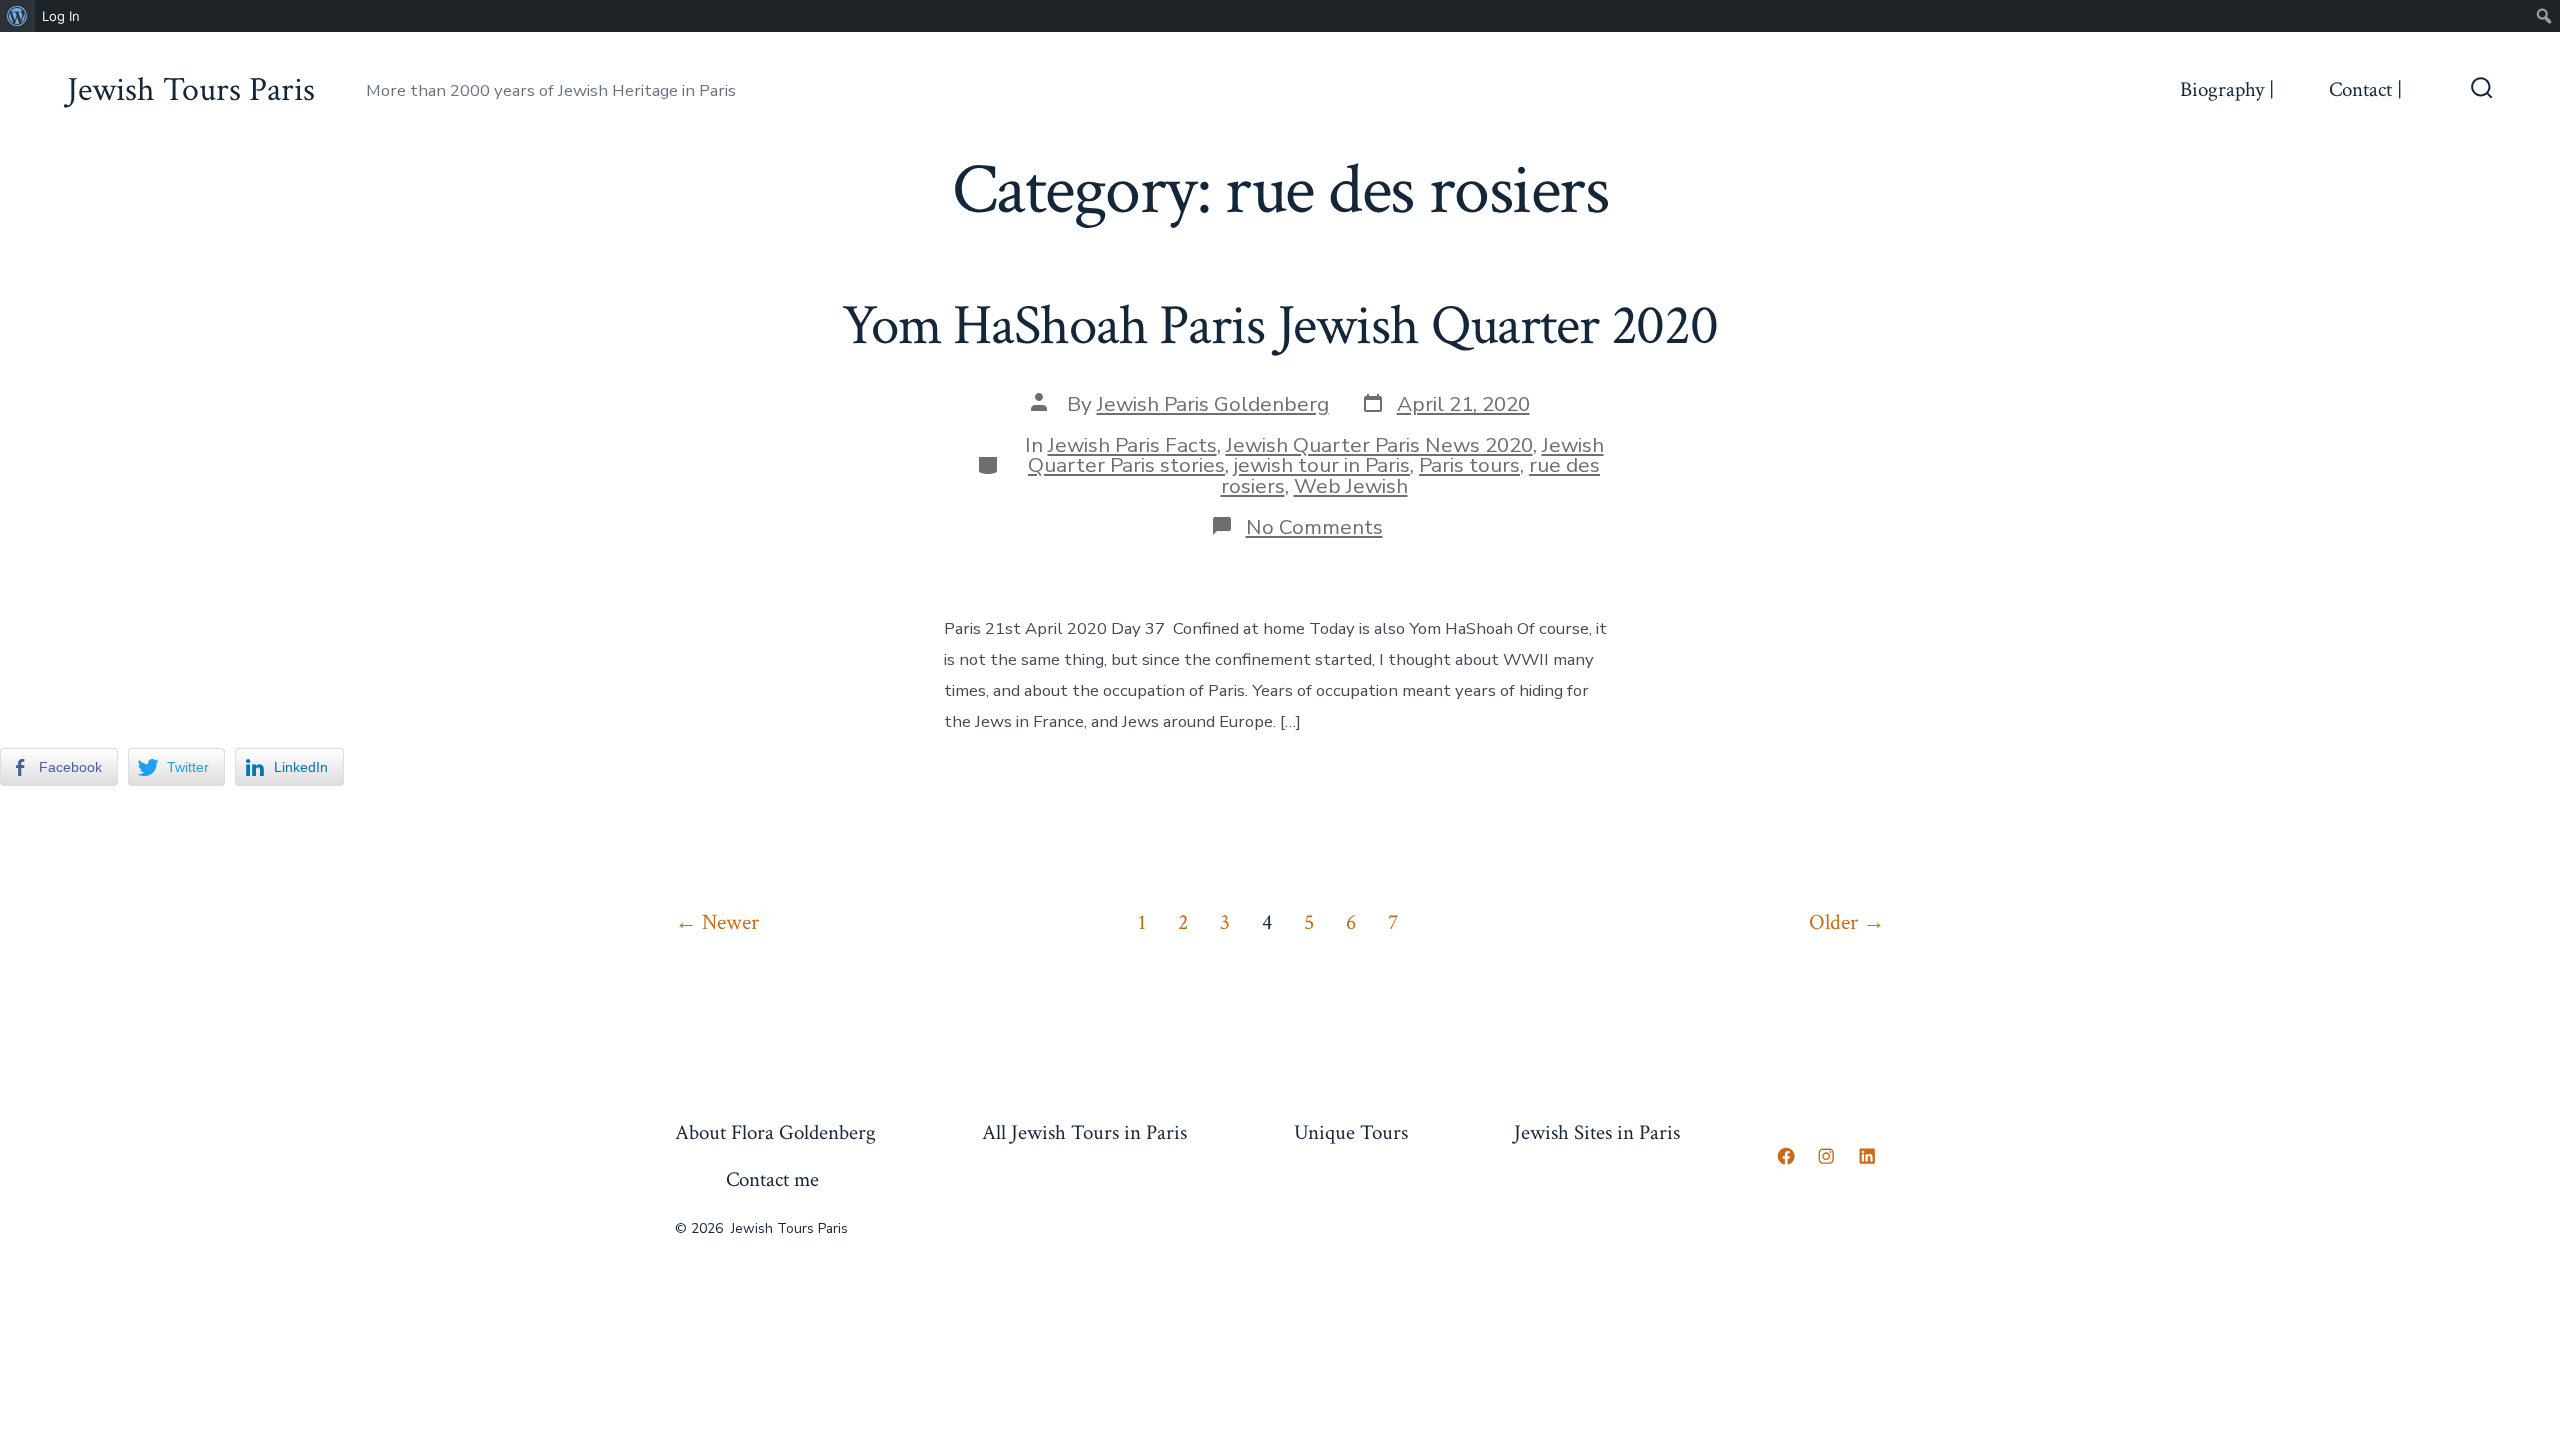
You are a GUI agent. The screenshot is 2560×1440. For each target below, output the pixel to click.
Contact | (2365, 89)
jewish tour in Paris (1322, 465)
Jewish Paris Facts (1132, 445)
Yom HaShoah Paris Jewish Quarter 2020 (1280, 326)
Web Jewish (1351, 486)
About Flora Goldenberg (775, 1132)
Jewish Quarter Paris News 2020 (1379, 445)
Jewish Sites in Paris (1597, 1132)
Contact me (772, 1179)
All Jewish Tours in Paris (1084, 1132)
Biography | (2227, 89)
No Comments (1314, 527)
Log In (61, 16)
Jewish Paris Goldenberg (1213, 404)
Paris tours (1469, 465)
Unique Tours (1351, 1132)
